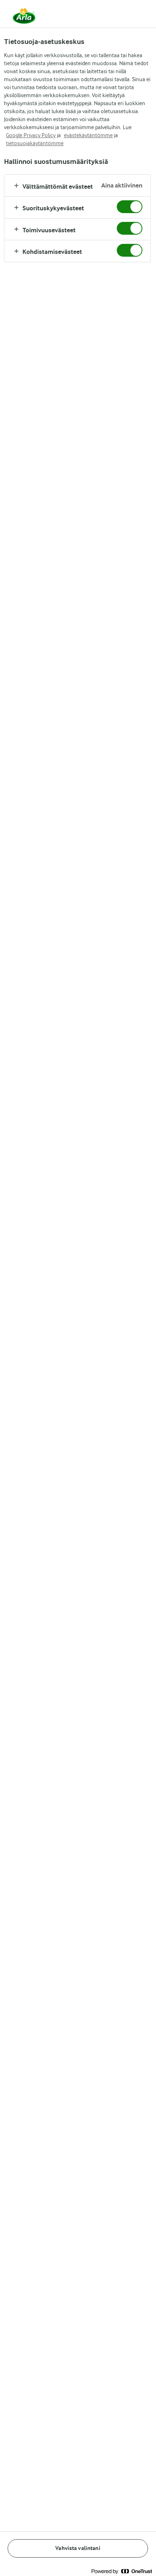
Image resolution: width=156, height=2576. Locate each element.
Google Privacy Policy (31, 135)
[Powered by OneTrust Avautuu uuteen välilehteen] (122, 2571)
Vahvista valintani (78, 2548)
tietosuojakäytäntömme (35, 143)
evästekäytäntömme (88, 135)
